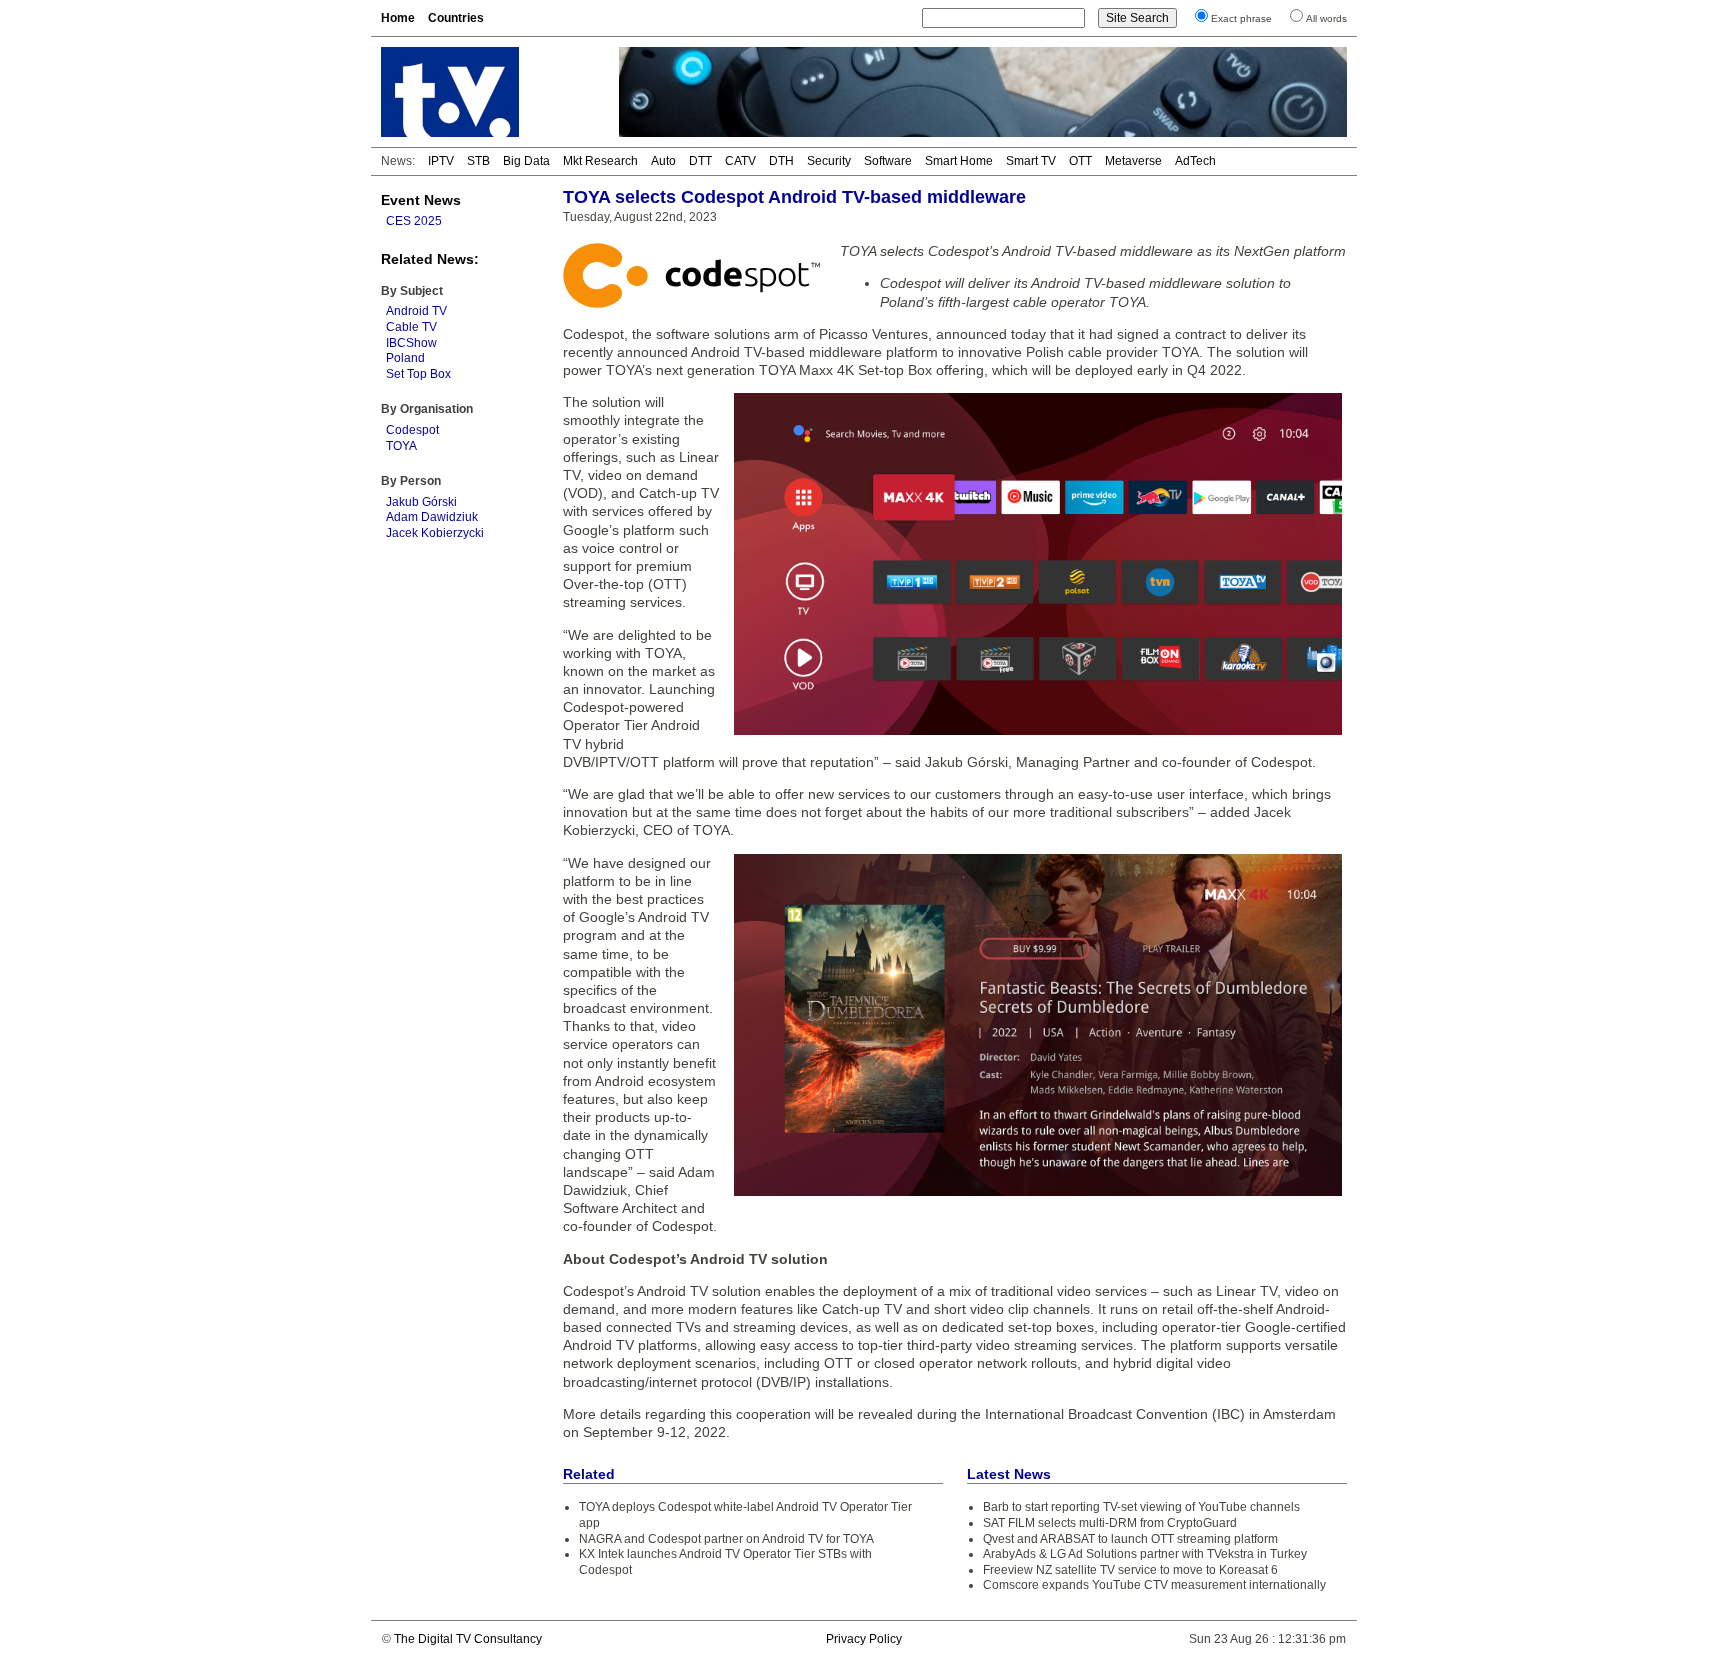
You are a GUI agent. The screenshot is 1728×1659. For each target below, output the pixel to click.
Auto (663, 161)
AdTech (1195, 161)
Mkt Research (600, 161)
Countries (456, 18)
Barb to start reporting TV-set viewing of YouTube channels (1141, 1507)
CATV (740, 161)
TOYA (401, 446)
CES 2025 (414, 221)
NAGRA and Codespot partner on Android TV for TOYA (726, 1539)
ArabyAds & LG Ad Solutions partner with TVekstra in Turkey (1145, 1554)
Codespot (412, 430)
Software (888, 161)
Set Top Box (418, 374)
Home (398, 18)
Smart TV (1031, 161)
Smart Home (959, 161)
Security (829, 161)
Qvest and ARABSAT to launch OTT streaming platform (1130, 1539)
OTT (1080, 161)
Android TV (416, 311)
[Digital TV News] (488, 92)
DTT (700, 161)
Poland (405, 358)
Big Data (526, 161)
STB (478, 161)
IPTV (441, 161)
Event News (421, 200)
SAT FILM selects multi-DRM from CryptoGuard (1110, 1523)
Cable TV (411, 327)
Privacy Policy (864, 1639)
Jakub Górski (421, 502)
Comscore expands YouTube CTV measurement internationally (1154, 1585)
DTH (781, 161)
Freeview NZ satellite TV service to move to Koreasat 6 (1130, 1570)
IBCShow (411, 343)
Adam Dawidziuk (432, 517)
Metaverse (1133, 161)
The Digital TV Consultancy (468, 1639)
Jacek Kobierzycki (435, 533)
